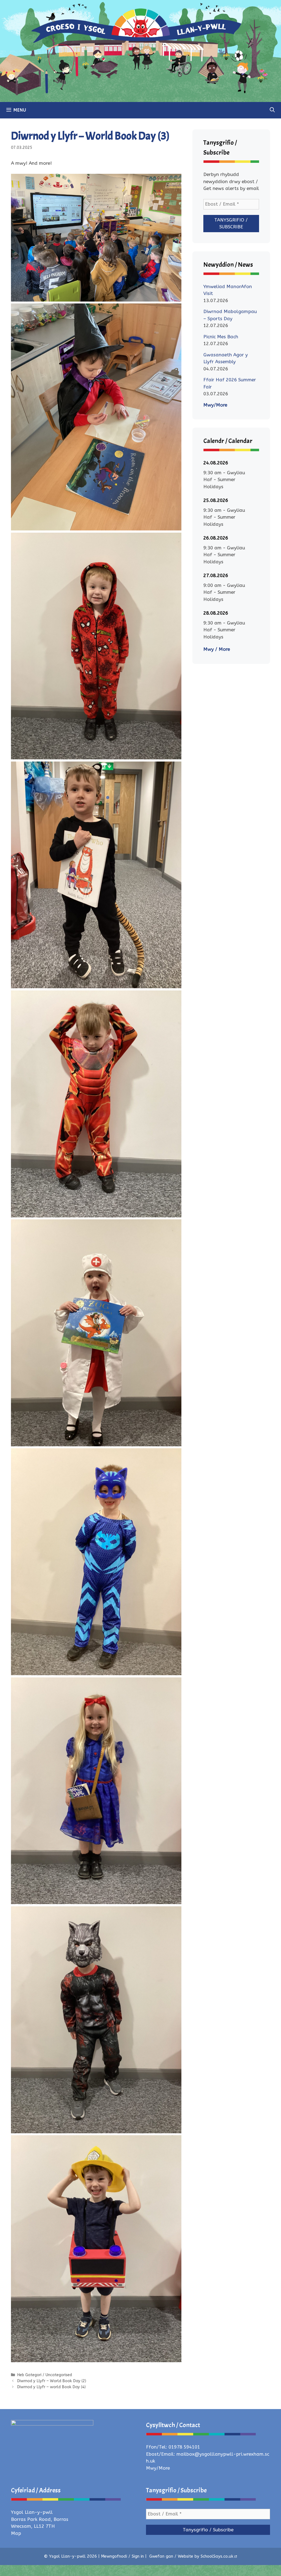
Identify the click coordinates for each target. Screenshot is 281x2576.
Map (16, 2533)
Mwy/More (215, 405)
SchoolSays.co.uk (217, 2556)
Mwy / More (217, 649)
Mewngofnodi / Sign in (122, 2556)
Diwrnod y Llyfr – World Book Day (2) (52, 2381)
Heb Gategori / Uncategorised (44, 2375)
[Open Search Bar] (272, 110)
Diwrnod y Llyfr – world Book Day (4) (51, 2387)
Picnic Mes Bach (221, 337)
